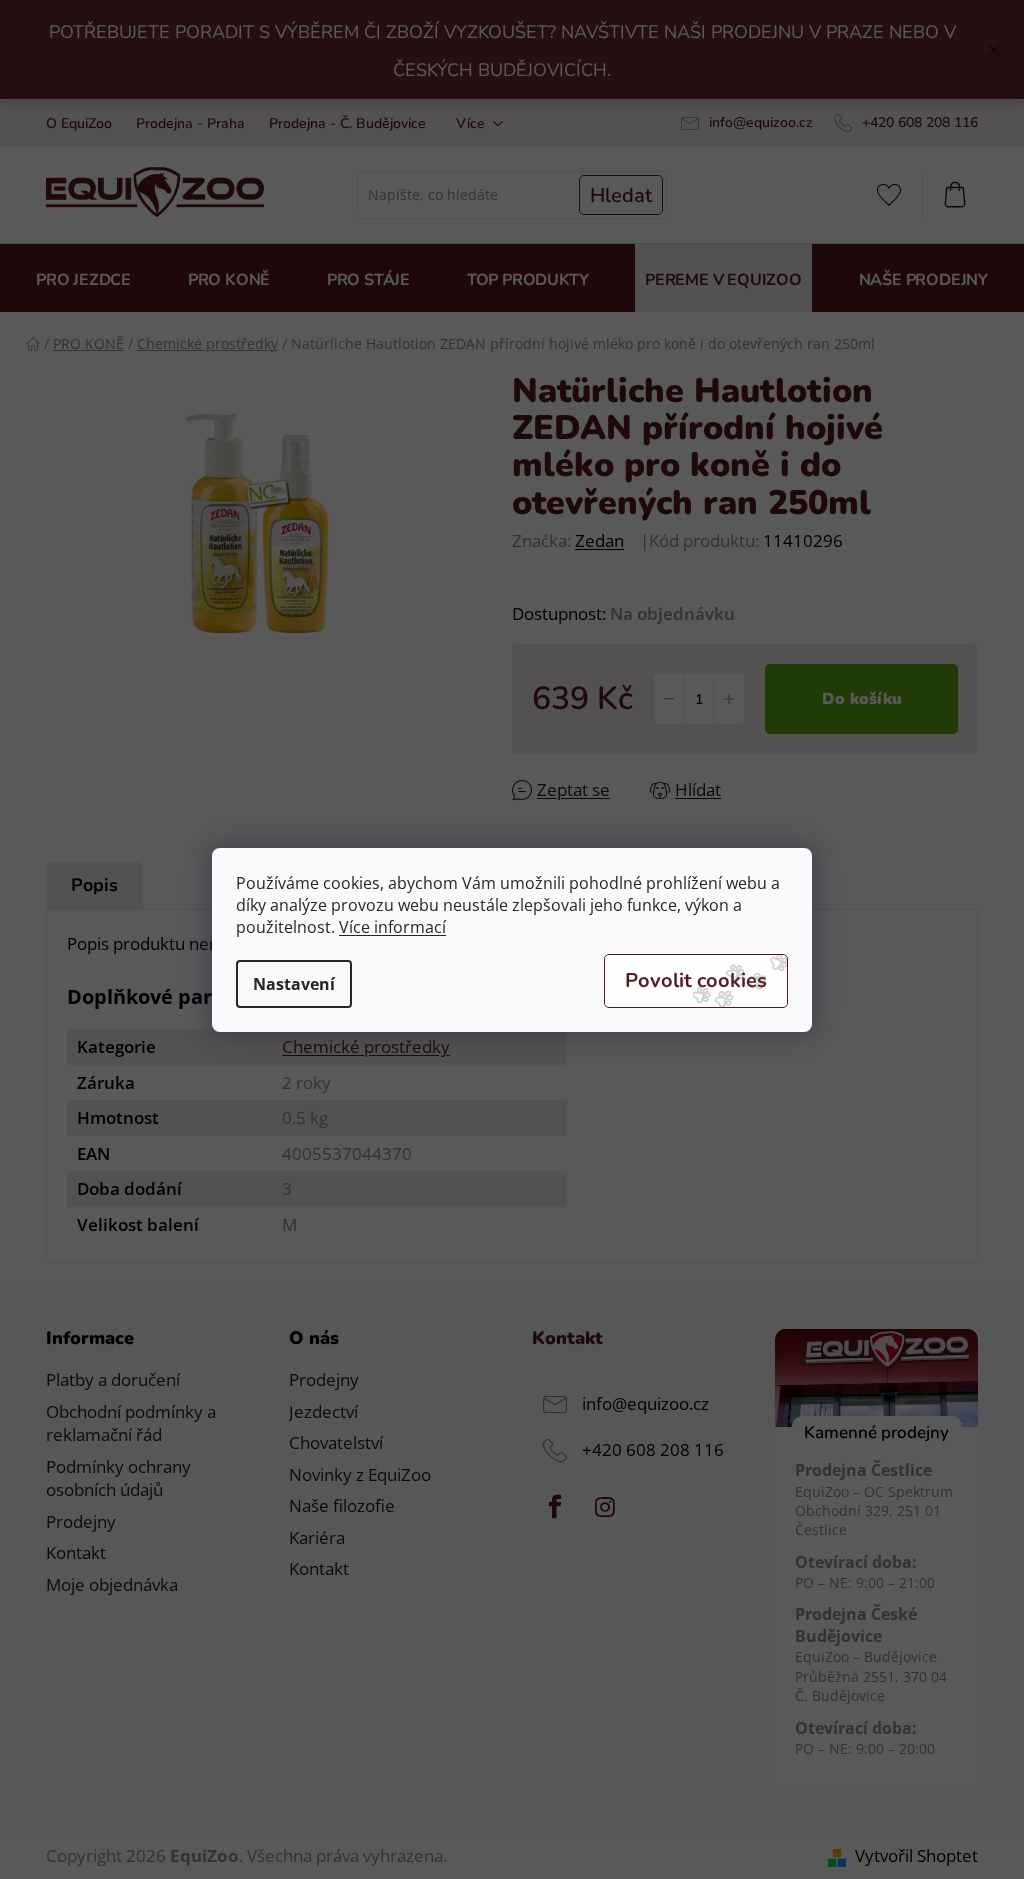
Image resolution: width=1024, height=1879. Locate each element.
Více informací (392, 927)
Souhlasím (696, 981)
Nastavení (294, 984)
